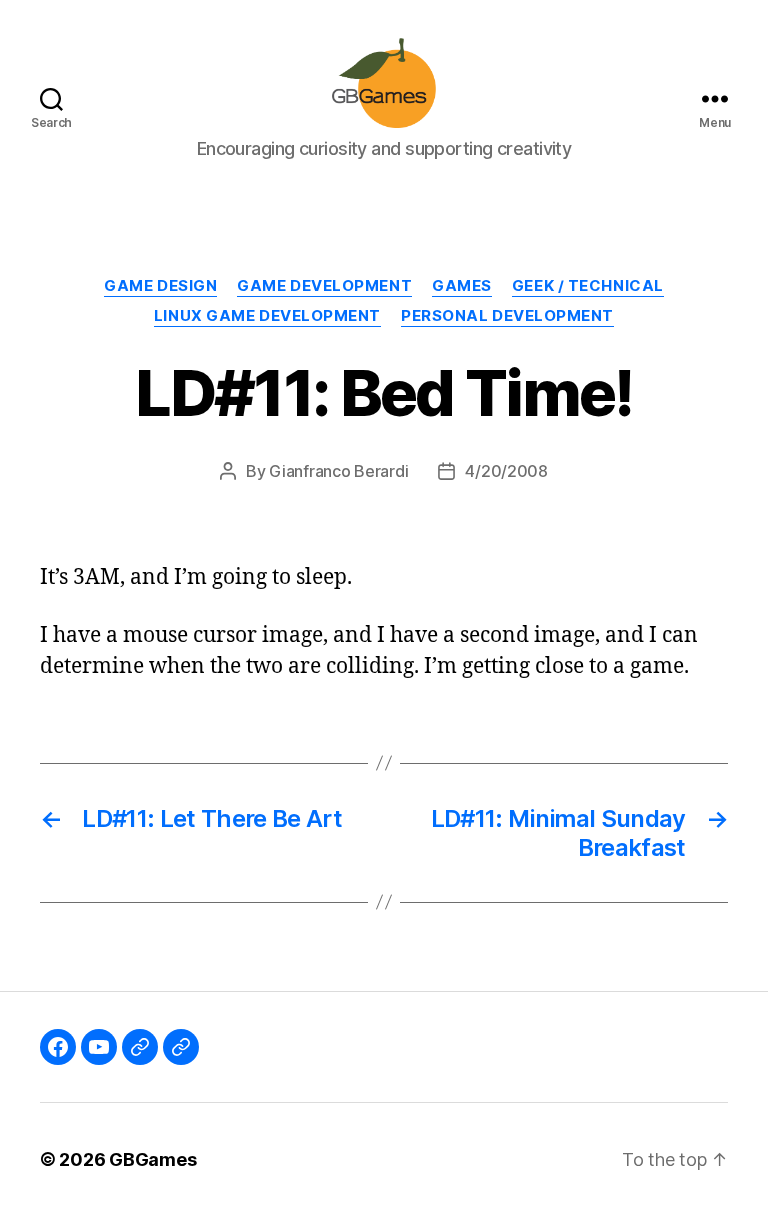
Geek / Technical (588, 286)
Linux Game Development (267, 316)
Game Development (324, 286)
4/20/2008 (506, 471)
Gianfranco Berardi (338, 471)
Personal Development (507, 316)
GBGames (152, 1159)
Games (462, 286)
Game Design (160, 286)
